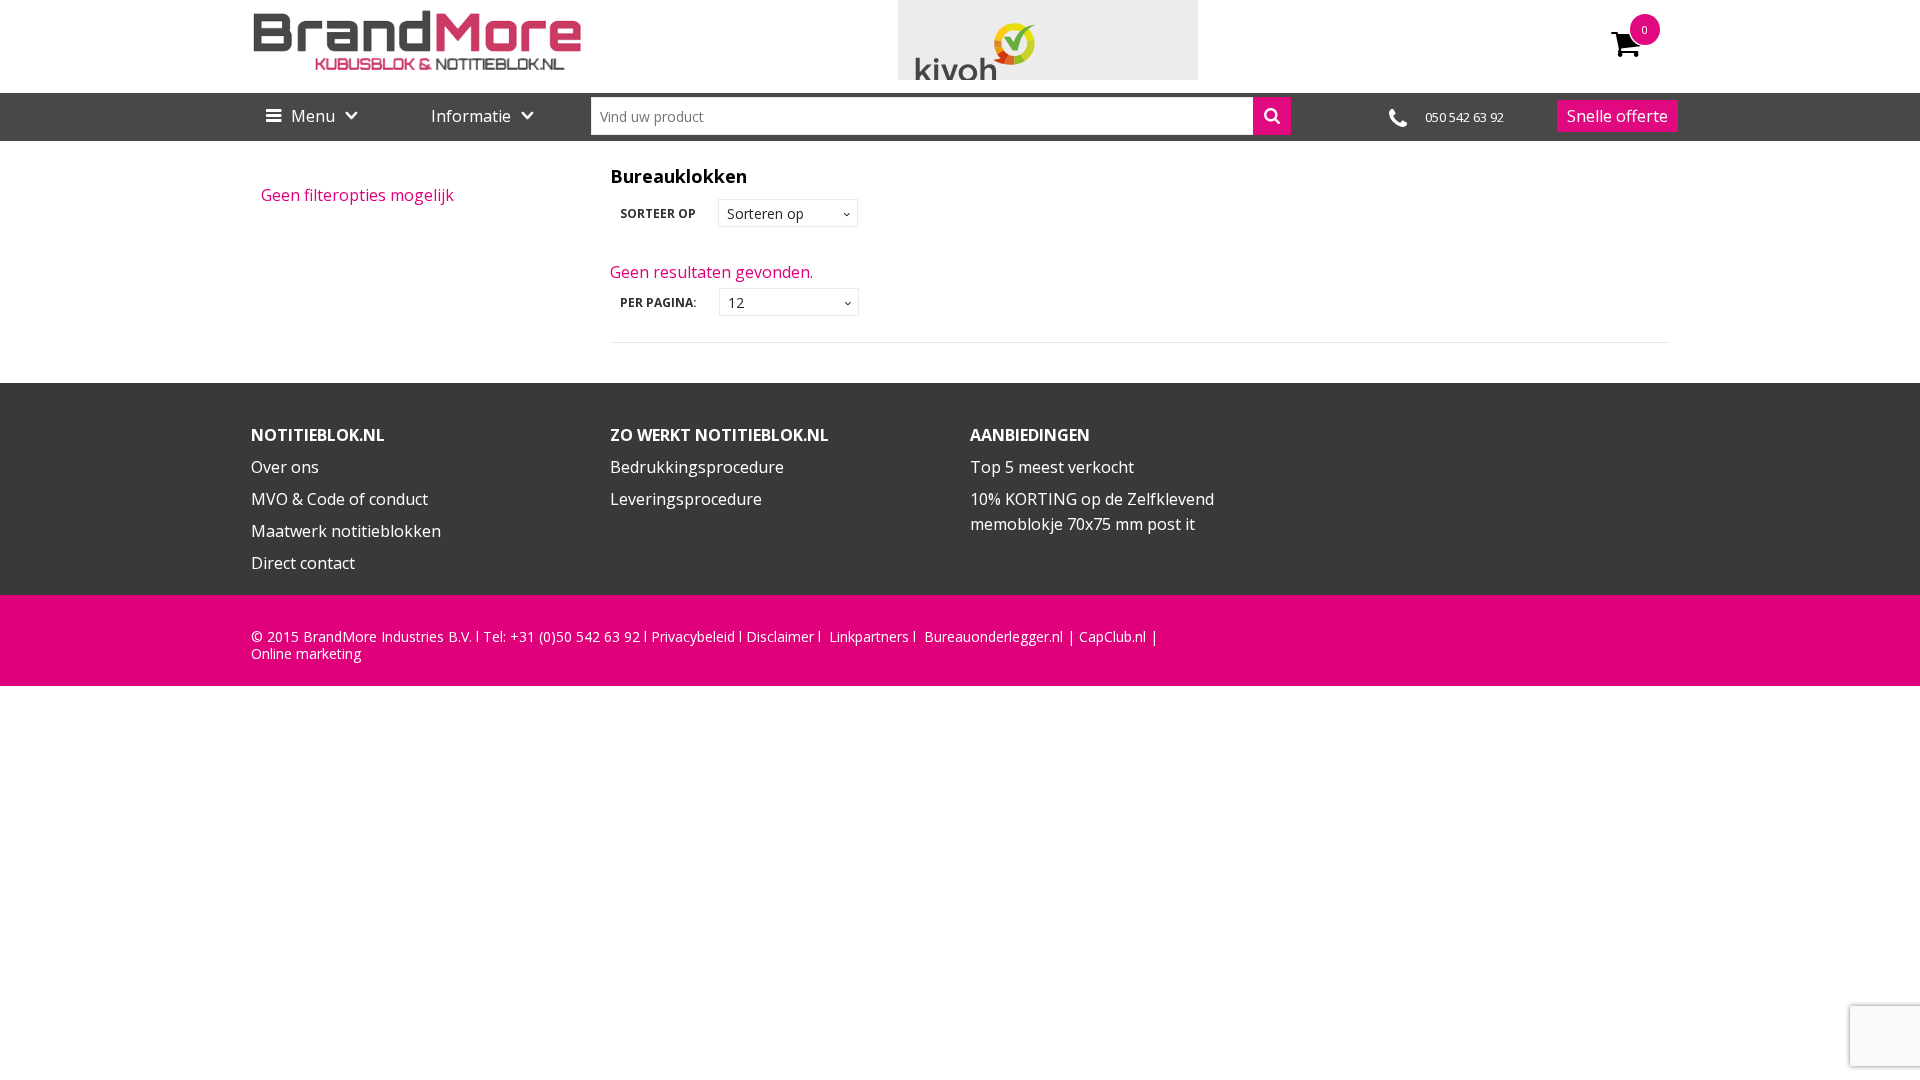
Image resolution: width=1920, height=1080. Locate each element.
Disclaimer (780, 637)
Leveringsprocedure (686, 499)
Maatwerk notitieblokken (346, 531)
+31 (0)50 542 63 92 (575, 637)
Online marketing (306, 654)
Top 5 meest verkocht (1052, 467)
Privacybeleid (693, 637)
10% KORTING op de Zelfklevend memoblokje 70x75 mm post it (1092, 512)
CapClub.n (1111, 637)
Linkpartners (869, 637)
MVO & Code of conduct (339, 499)
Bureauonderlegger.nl (993, 637)
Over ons (285, 467)
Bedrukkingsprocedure (697, 467)
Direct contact (303, 563)
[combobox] (941, 116)
